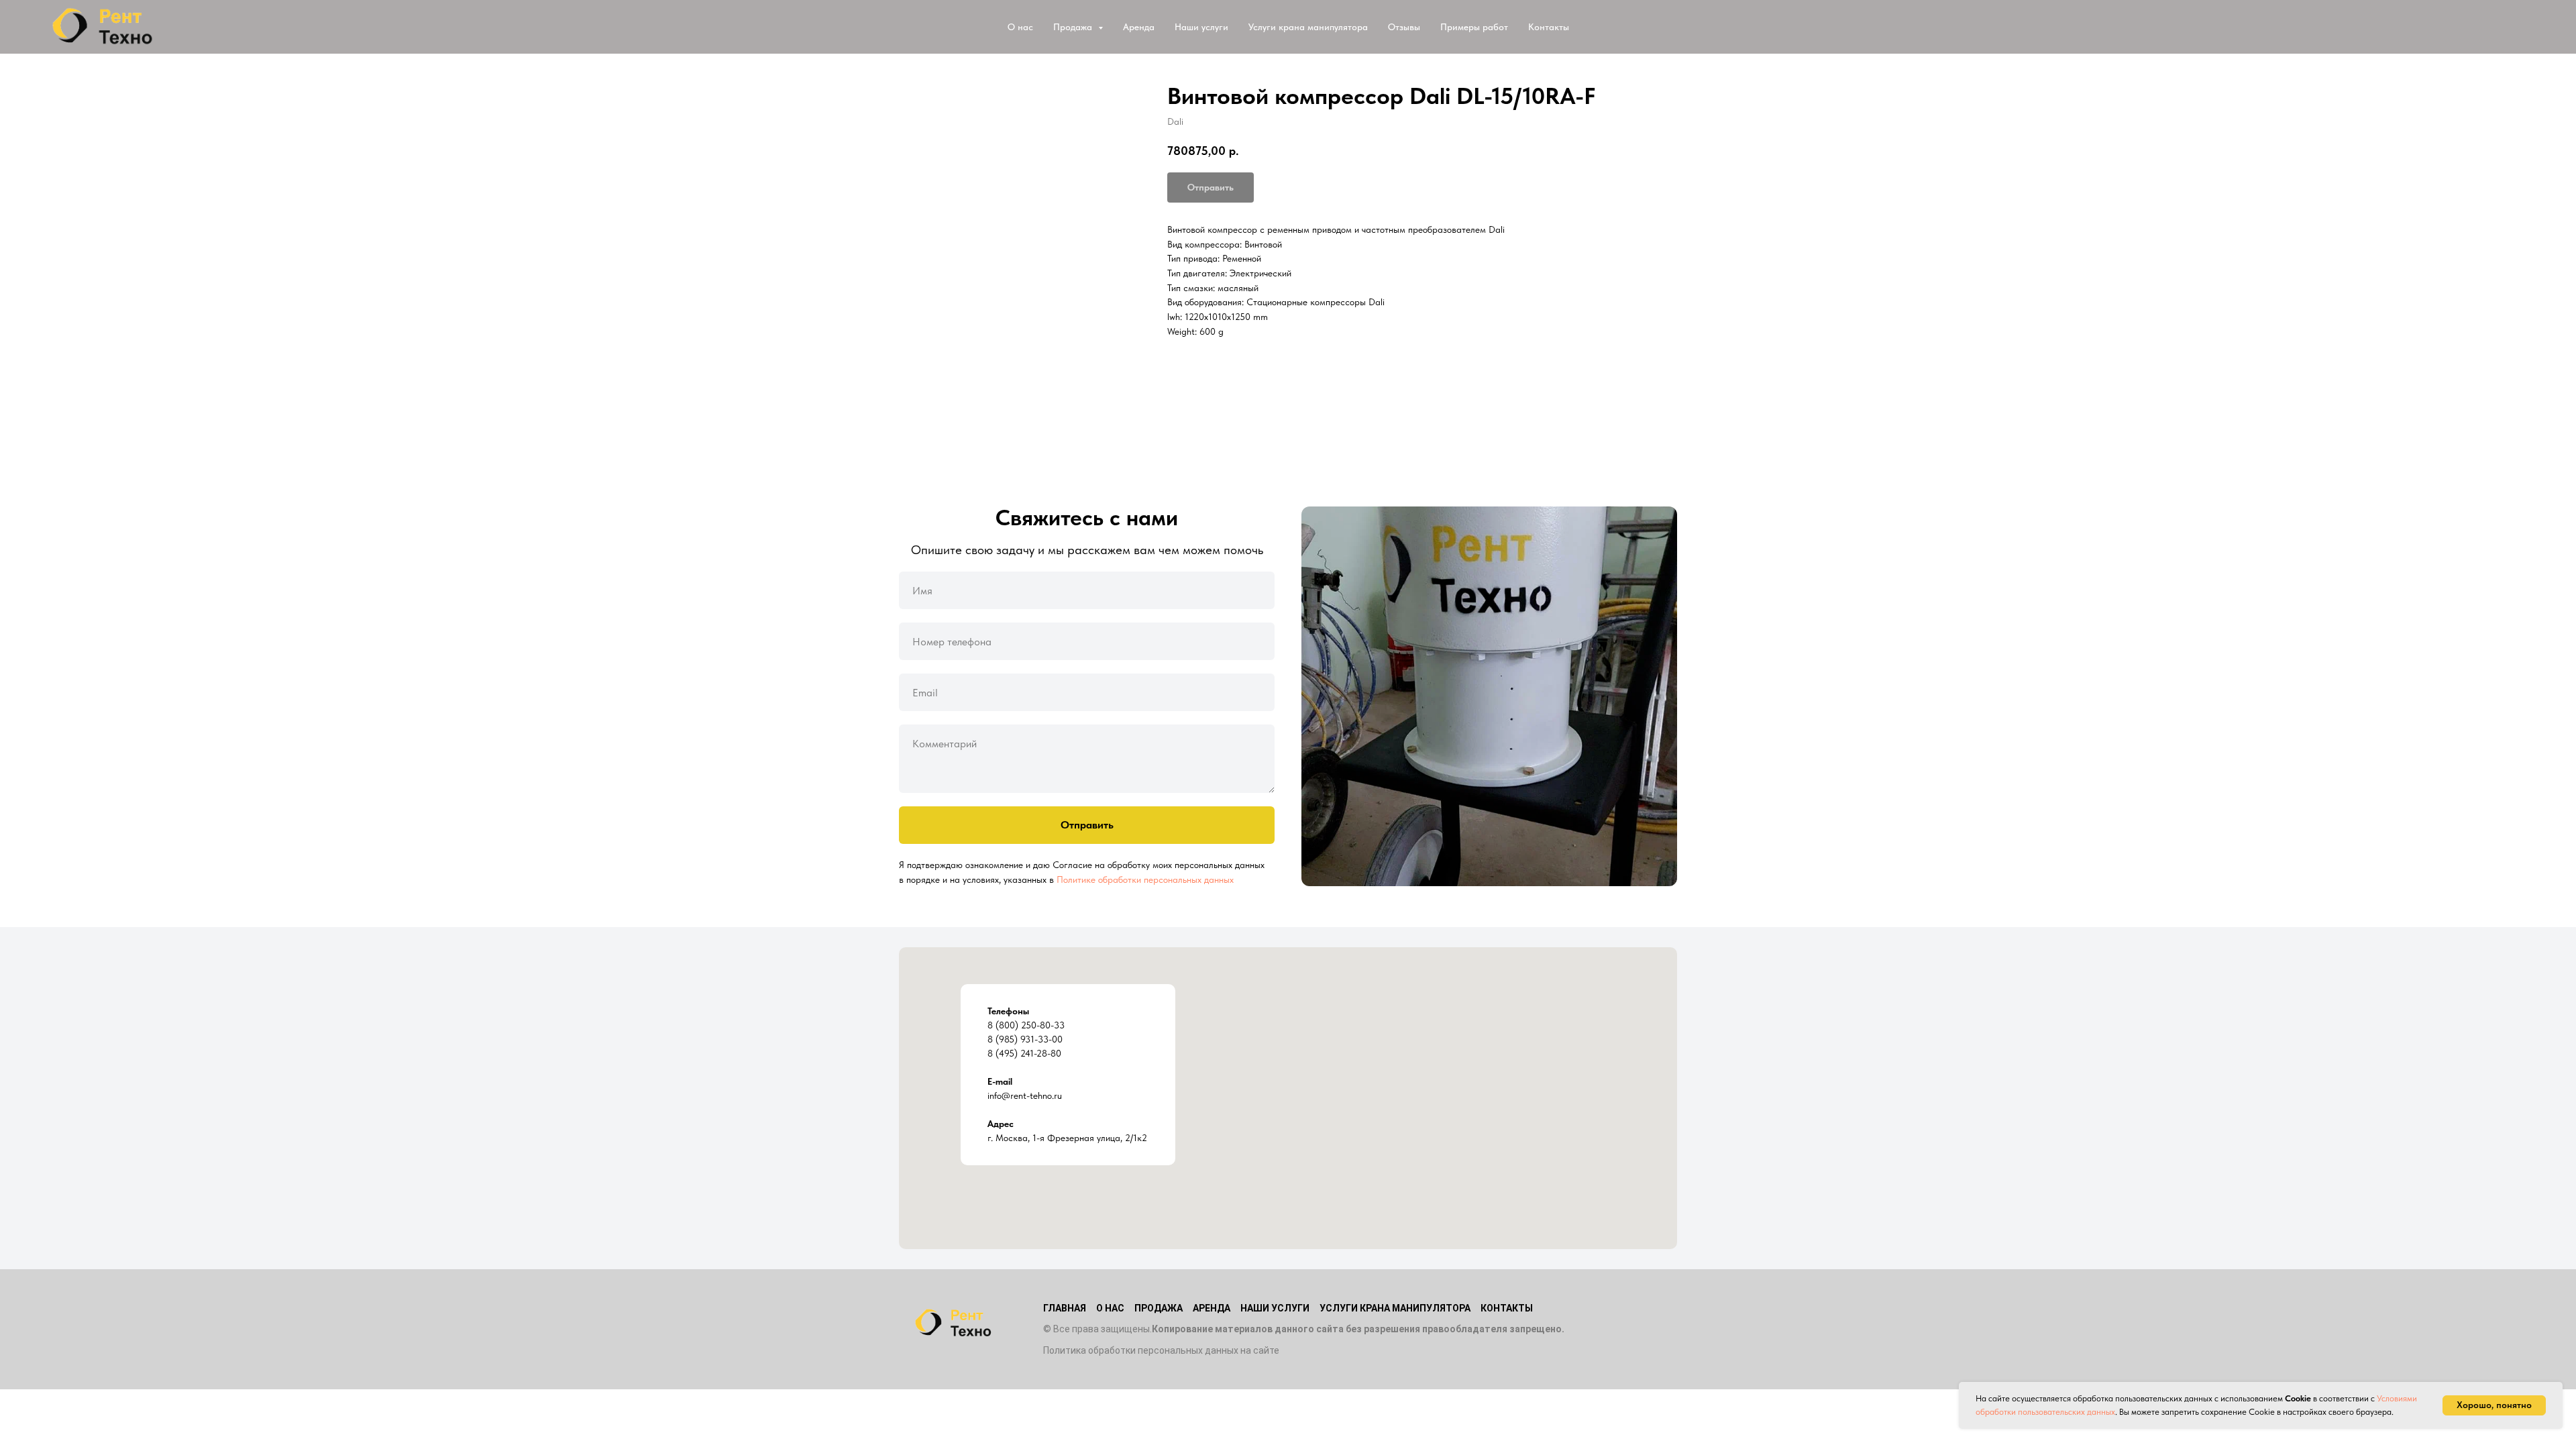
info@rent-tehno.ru (1025, 1095)
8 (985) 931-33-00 (1025, 1039)
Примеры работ (1474, 27)
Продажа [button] (1074, 27)
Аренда (1139, 27)
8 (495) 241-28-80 (1024, 1053)
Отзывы (1404, 27)
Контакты (1549, 27)
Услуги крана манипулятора (1308, 27)
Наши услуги (1201, 27)
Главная (1065, 1308)
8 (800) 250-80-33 (1026, 1025)
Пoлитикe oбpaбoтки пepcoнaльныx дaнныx (1145, 879)
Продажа (1159, 1308)
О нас (1020, 27)
